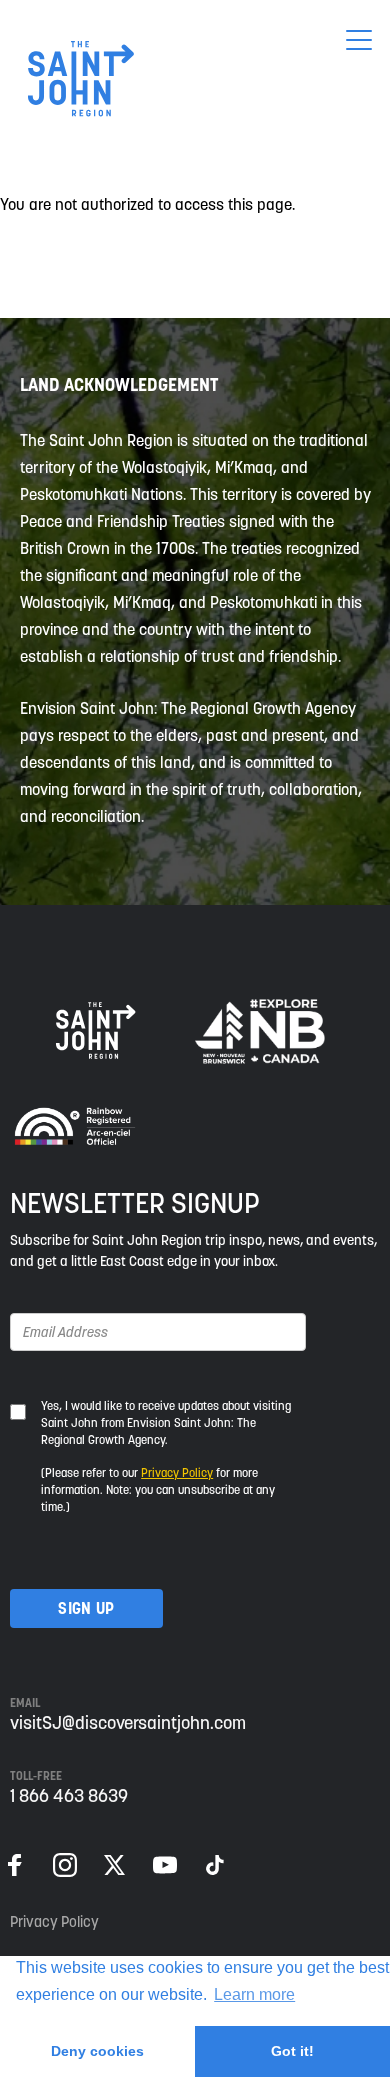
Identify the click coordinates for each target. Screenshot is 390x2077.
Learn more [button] (254, 1994)
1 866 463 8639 (69, 1795)
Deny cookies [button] (97, 2051)
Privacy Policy (177, 1472)
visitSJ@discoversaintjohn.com (128, 1722)
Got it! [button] (292, 2051)
